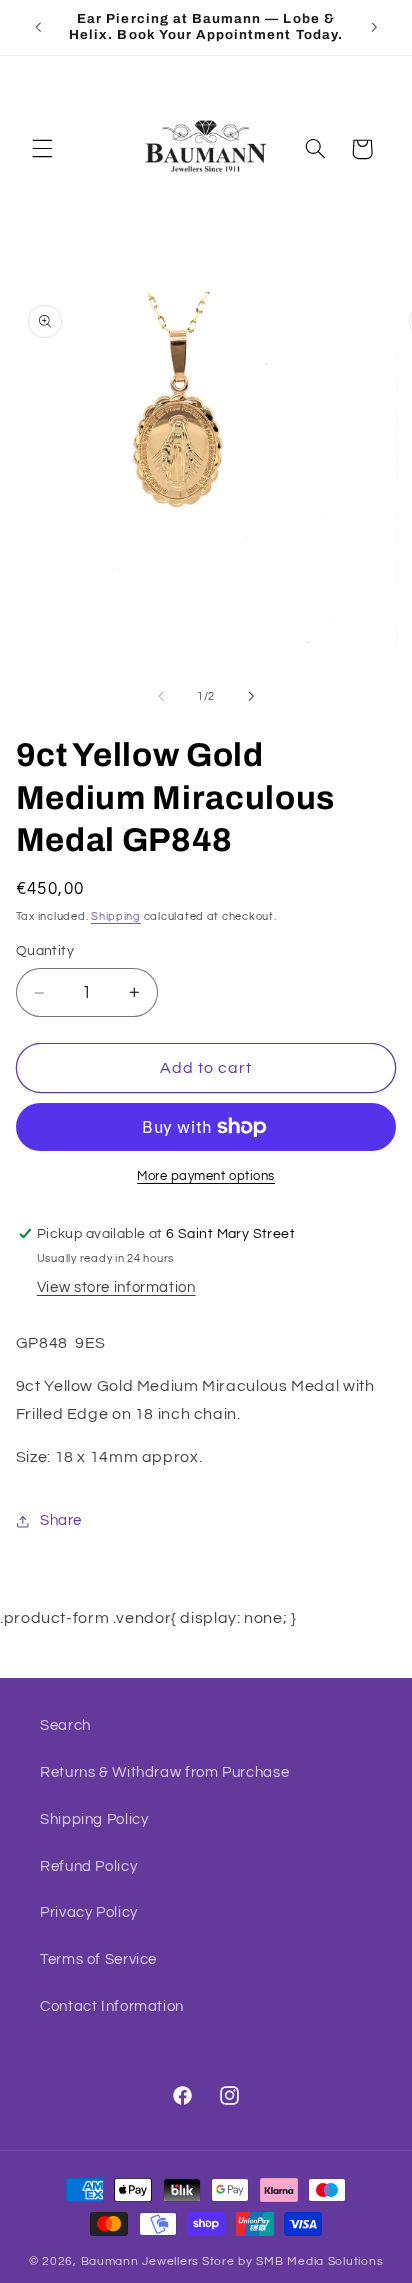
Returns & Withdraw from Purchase (164, 1772)
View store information (116, 1287)
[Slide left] (161, 696)
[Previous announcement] (38, 27)
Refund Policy (88, 1866)
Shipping (116, 916)
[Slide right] (251, 696)
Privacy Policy (89, 1912)
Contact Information (112, 2006)
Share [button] (61, 1520)
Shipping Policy (94, 1819)
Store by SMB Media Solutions (293, 2261)
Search (65, 1725)
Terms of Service (98, 1959)
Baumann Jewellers (140, 2261)
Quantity (45, 951)
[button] (42, 149)
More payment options (206, 1176)
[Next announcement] (374, 27)
